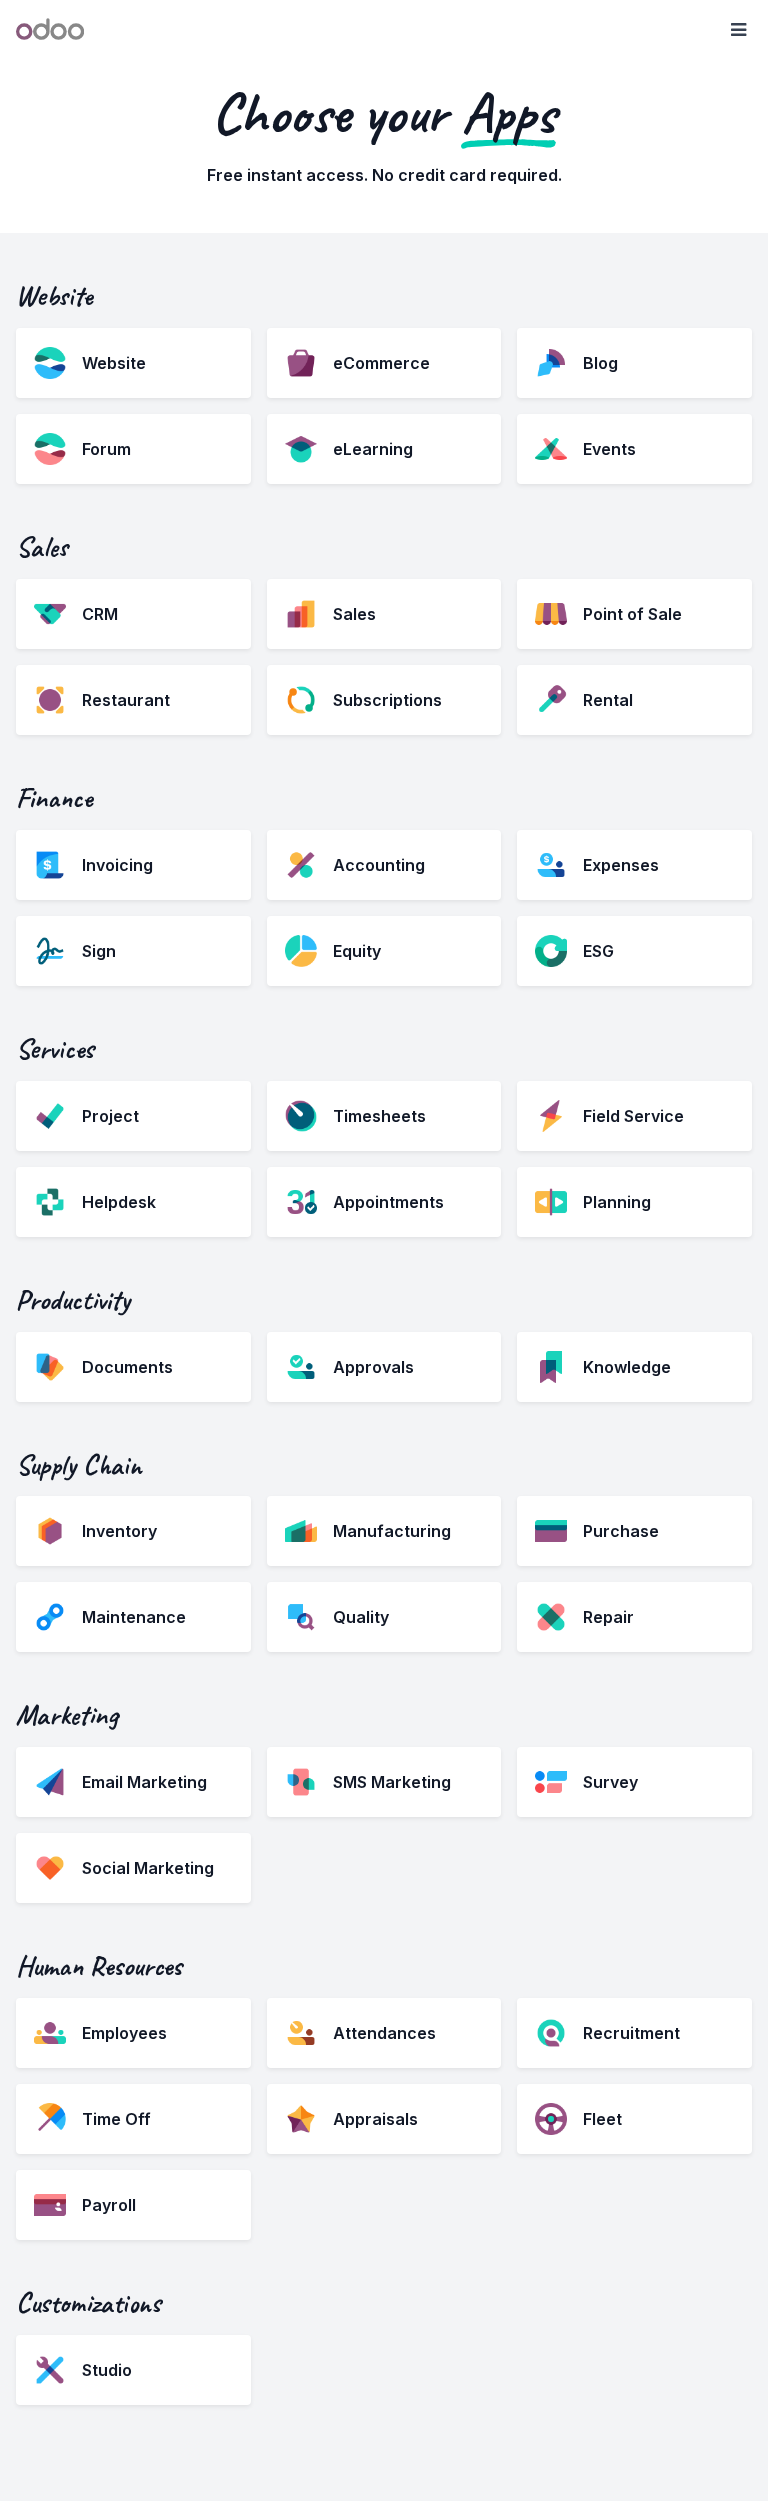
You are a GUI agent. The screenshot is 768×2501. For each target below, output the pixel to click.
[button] (738, 30)
